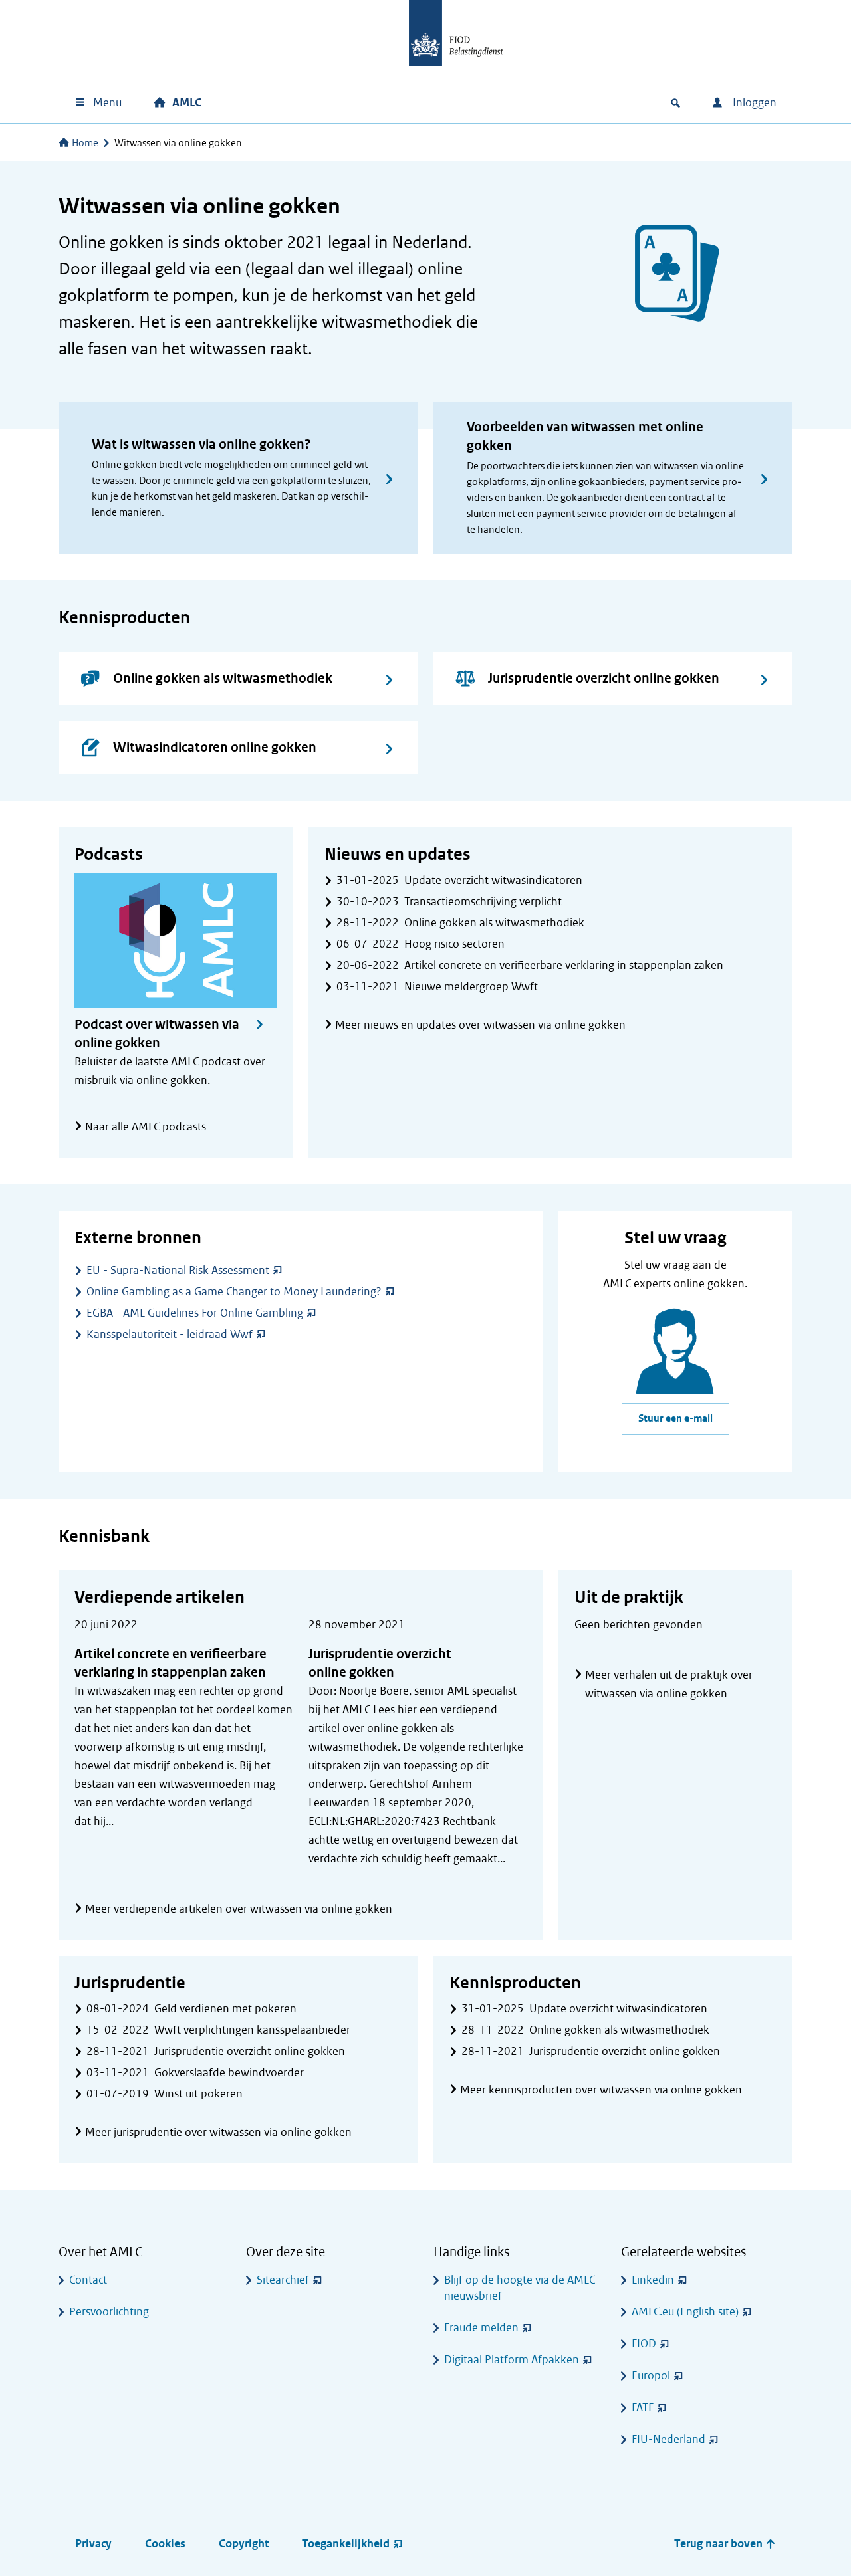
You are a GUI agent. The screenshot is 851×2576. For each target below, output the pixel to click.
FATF (643, 2408)
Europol (651, 2376)
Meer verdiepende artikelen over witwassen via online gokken (239, 1909)
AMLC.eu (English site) (685, 2312)
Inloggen (753, 103)
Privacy (93, 2544)
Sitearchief (283, 2280)
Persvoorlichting (109, 2312)
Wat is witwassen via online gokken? (201, 444)
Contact (88, 2280)
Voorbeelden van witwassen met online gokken (585, 436)
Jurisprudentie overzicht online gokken (604, 678)
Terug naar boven (720, 2544)
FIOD (644, 2344)
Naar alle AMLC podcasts (146, 1127)
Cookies (165, 2544)
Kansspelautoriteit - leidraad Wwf (170, 1334)
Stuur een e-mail (675, 1419)
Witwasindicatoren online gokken (215, 747)
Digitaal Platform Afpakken (512, 2360)
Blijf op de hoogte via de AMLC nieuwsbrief (520, 2288)
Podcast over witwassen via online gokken (157, 1034)
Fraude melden (481, 2328)
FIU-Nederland (669, 2439)
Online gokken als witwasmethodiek (223, 678)
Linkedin (653, 2280)
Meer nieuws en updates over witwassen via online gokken (480, 1025)
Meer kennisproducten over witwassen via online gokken (601, 2090)
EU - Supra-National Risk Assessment (178, 1270)
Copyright (244, 2544)
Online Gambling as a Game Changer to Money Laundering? (234, 1292)
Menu (107, 103)
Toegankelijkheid (346, 2544)
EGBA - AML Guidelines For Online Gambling (195, 1313)
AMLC (187, 103)
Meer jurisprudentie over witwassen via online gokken (218, 2132)
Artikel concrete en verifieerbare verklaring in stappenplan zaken (171, 1663)
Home (85, 143)
